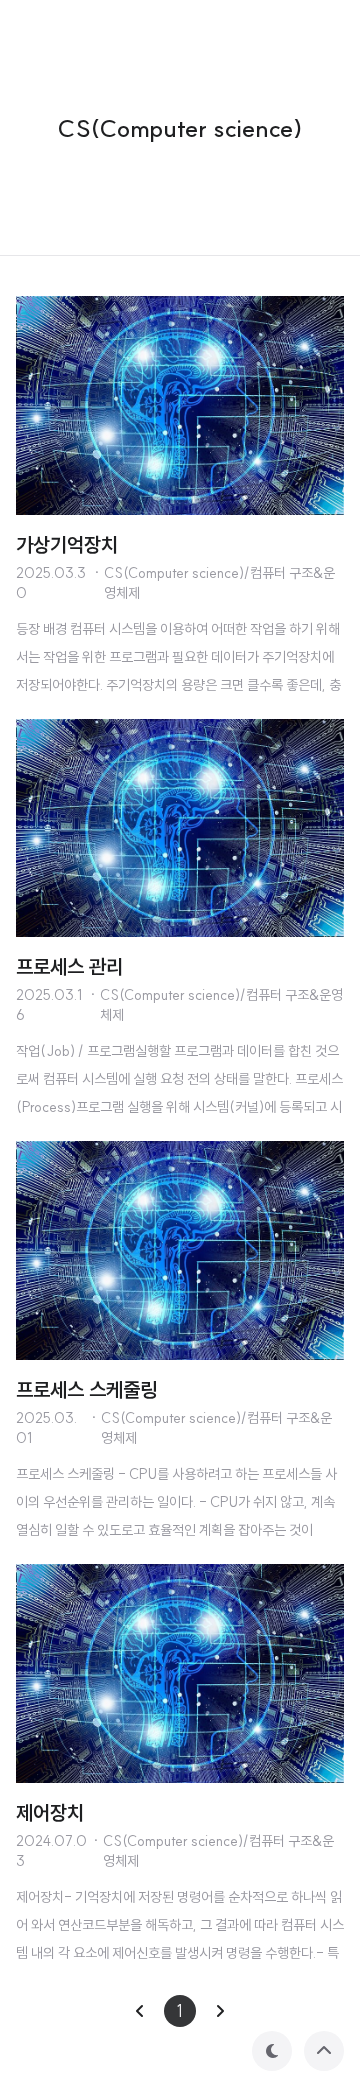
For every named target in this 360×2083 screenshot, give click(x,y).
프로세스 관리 (69, 966)
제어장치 (50, 1812)
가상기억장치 (67, 544)
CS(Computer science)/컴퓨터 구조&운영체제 (219, 583)
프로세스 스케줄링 (86, 1389)
